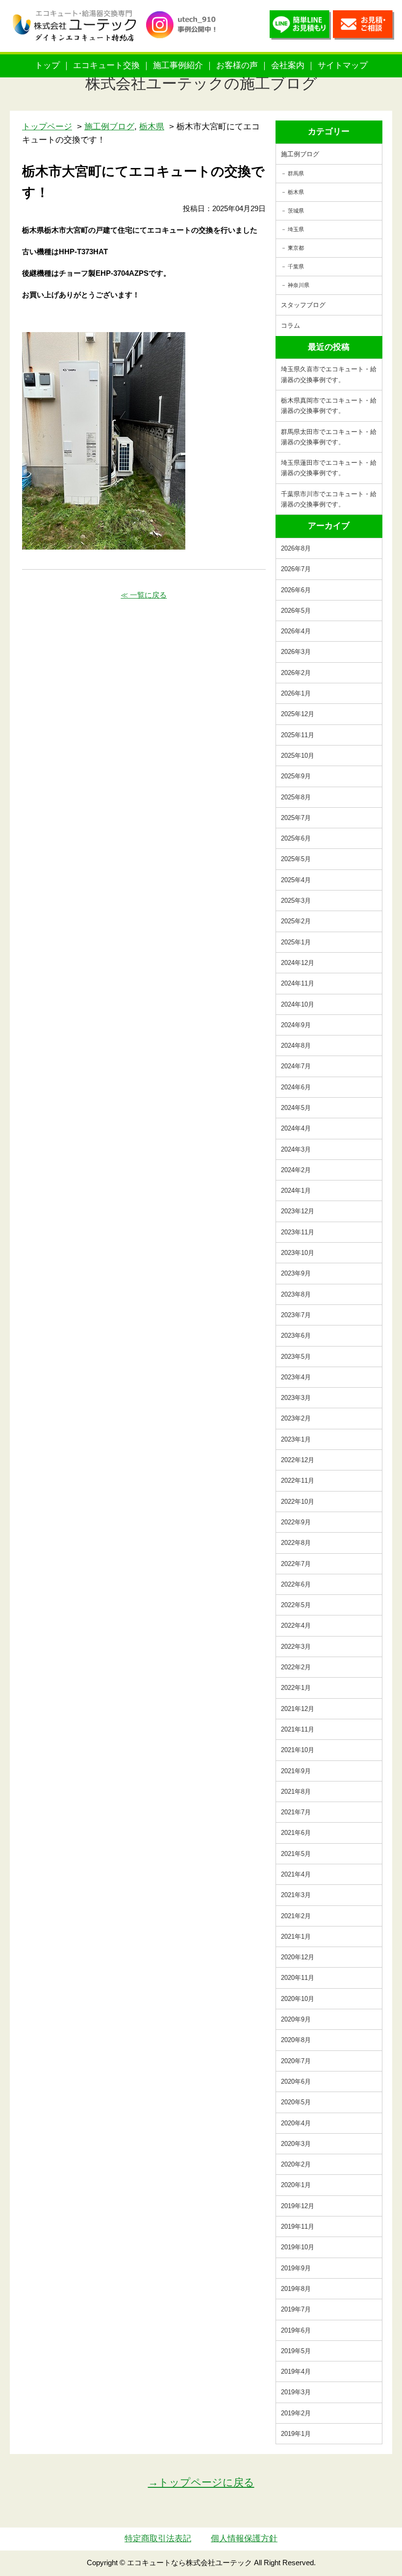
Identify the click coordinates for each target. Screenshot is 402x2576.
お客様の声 (237, 65)
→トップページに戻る (201, 2482)
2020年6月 (296, 2082)
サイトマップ (343, 65)
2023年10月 (298, 1253)
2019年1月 (296, 2434)
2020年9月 (296, 2019)
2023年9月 (296, 1273)
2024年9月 (296, 1025)
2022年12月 (298, 1460)
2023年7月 (296, 1315)
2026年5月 (296, 611)
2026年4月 (296, 631)
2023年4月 (296, 1377)
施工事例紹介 (178, 65)
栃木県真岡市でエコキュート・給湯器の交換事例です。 (329, 406)
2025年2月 (296, 921)
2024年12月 (298, 963)
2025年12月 (298, 714)
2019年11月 (298, 2227)
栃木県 (296, 192)
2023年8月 (296, 1294)
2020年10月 (298, 1999)
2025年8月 (296, 797)
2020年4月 (296, 2123)
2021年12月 (298, 1709)
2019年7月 (296, 2309)
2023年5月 (296, 1357)
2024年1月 (296, 1191)
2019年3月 (296, 2392)
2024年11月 (298, 983)
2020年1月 (296, 2185)
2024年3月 (296, 1149)
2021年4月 (296, 1874)
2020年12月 (298, 1957)
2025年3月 (296, 901)
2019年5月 (296, 2351)
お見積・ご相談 (364, 27)
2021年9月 (296, 1771)
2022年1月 (296, 1688)
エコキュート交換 (106, 65)
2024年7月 (296, 1066)
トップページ (47, 127)
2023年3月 (296, 1398)
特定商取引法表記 (158, 2539)
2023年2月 (296, 1418)
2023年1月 (296, 1439)
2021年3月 (296, 1895)
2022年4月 (296, 1625)
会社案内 (288, 65)
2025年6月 (296, 838)
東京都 (296, 248)
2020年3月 (296, 2144)
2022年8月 (296, 1543)
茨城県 (296, 211)
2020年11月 (298, 1978)
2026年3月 (296, 652)
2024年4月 (296, 1128)
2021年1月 (296, 1937)
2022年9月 (296, 1522)
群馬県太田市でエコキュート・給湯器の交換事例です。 (329, 437)
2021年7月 (296, 1812)
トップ (47, 65)
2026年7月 (296, 569)
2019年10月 (298, 2247)
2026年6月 (296, 590)
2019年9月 (296, 2268)
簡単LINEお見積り (300, 27)
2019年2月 (296, 2413)
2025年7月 (296, 818)
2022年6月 (296, 1584)
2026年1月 (296, 693)
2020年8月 (296, 2040)
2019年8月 (296, 2289)
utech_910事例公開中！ (184, 34)
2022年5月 (296, 1605)
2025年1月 (296, 942)
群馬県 (296, 173)
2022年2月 (296, 1667)
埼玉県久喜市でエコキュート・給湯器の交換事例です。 (329, 374)
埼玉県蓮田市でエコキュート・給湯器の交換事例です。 (329, 468)
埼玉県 (296, 229)
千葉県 (296, 266)
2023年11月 (298, 1232)
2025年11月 (298, 735)
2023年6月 (296, 1336)
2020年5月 (296, 2102)
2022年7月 (296, 1564)
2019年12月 (298, 2206)
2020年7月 (296, 2061)
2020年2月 (296, 2164)
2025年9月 (296, 776)
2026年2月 (296, 673)
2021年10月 (298, 1750)
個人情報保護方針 (244, 2539)
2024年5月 (296, 1108)
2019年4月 (296, 2371)
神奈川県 (299, 285)
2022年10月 (298, 1502)
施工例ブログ (300, 154)
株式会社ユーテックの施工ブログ (201, 84)
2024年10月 (298, 1004)
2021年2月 (296, 1916)
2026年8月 (296, 548)
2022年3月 (296, 1647)
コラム (290, 325)
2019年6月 (296, 2330)
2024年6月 (296, 1087)
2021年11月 (298, 1729)
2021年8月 (296, 1792)
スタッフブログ (303, 305)
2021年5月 (296, 1854)
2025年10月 (298, 756)
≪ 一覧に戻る (144, 595)
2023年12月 (298, 1211)
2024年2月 (296, 1170)
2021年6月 (296, 1833)
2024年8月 (296, 1046)
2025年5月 (296, 859)
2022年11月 (298, 1481)
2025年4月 (296, 880)
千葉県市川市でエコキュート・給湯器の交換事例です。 (329, 499)
